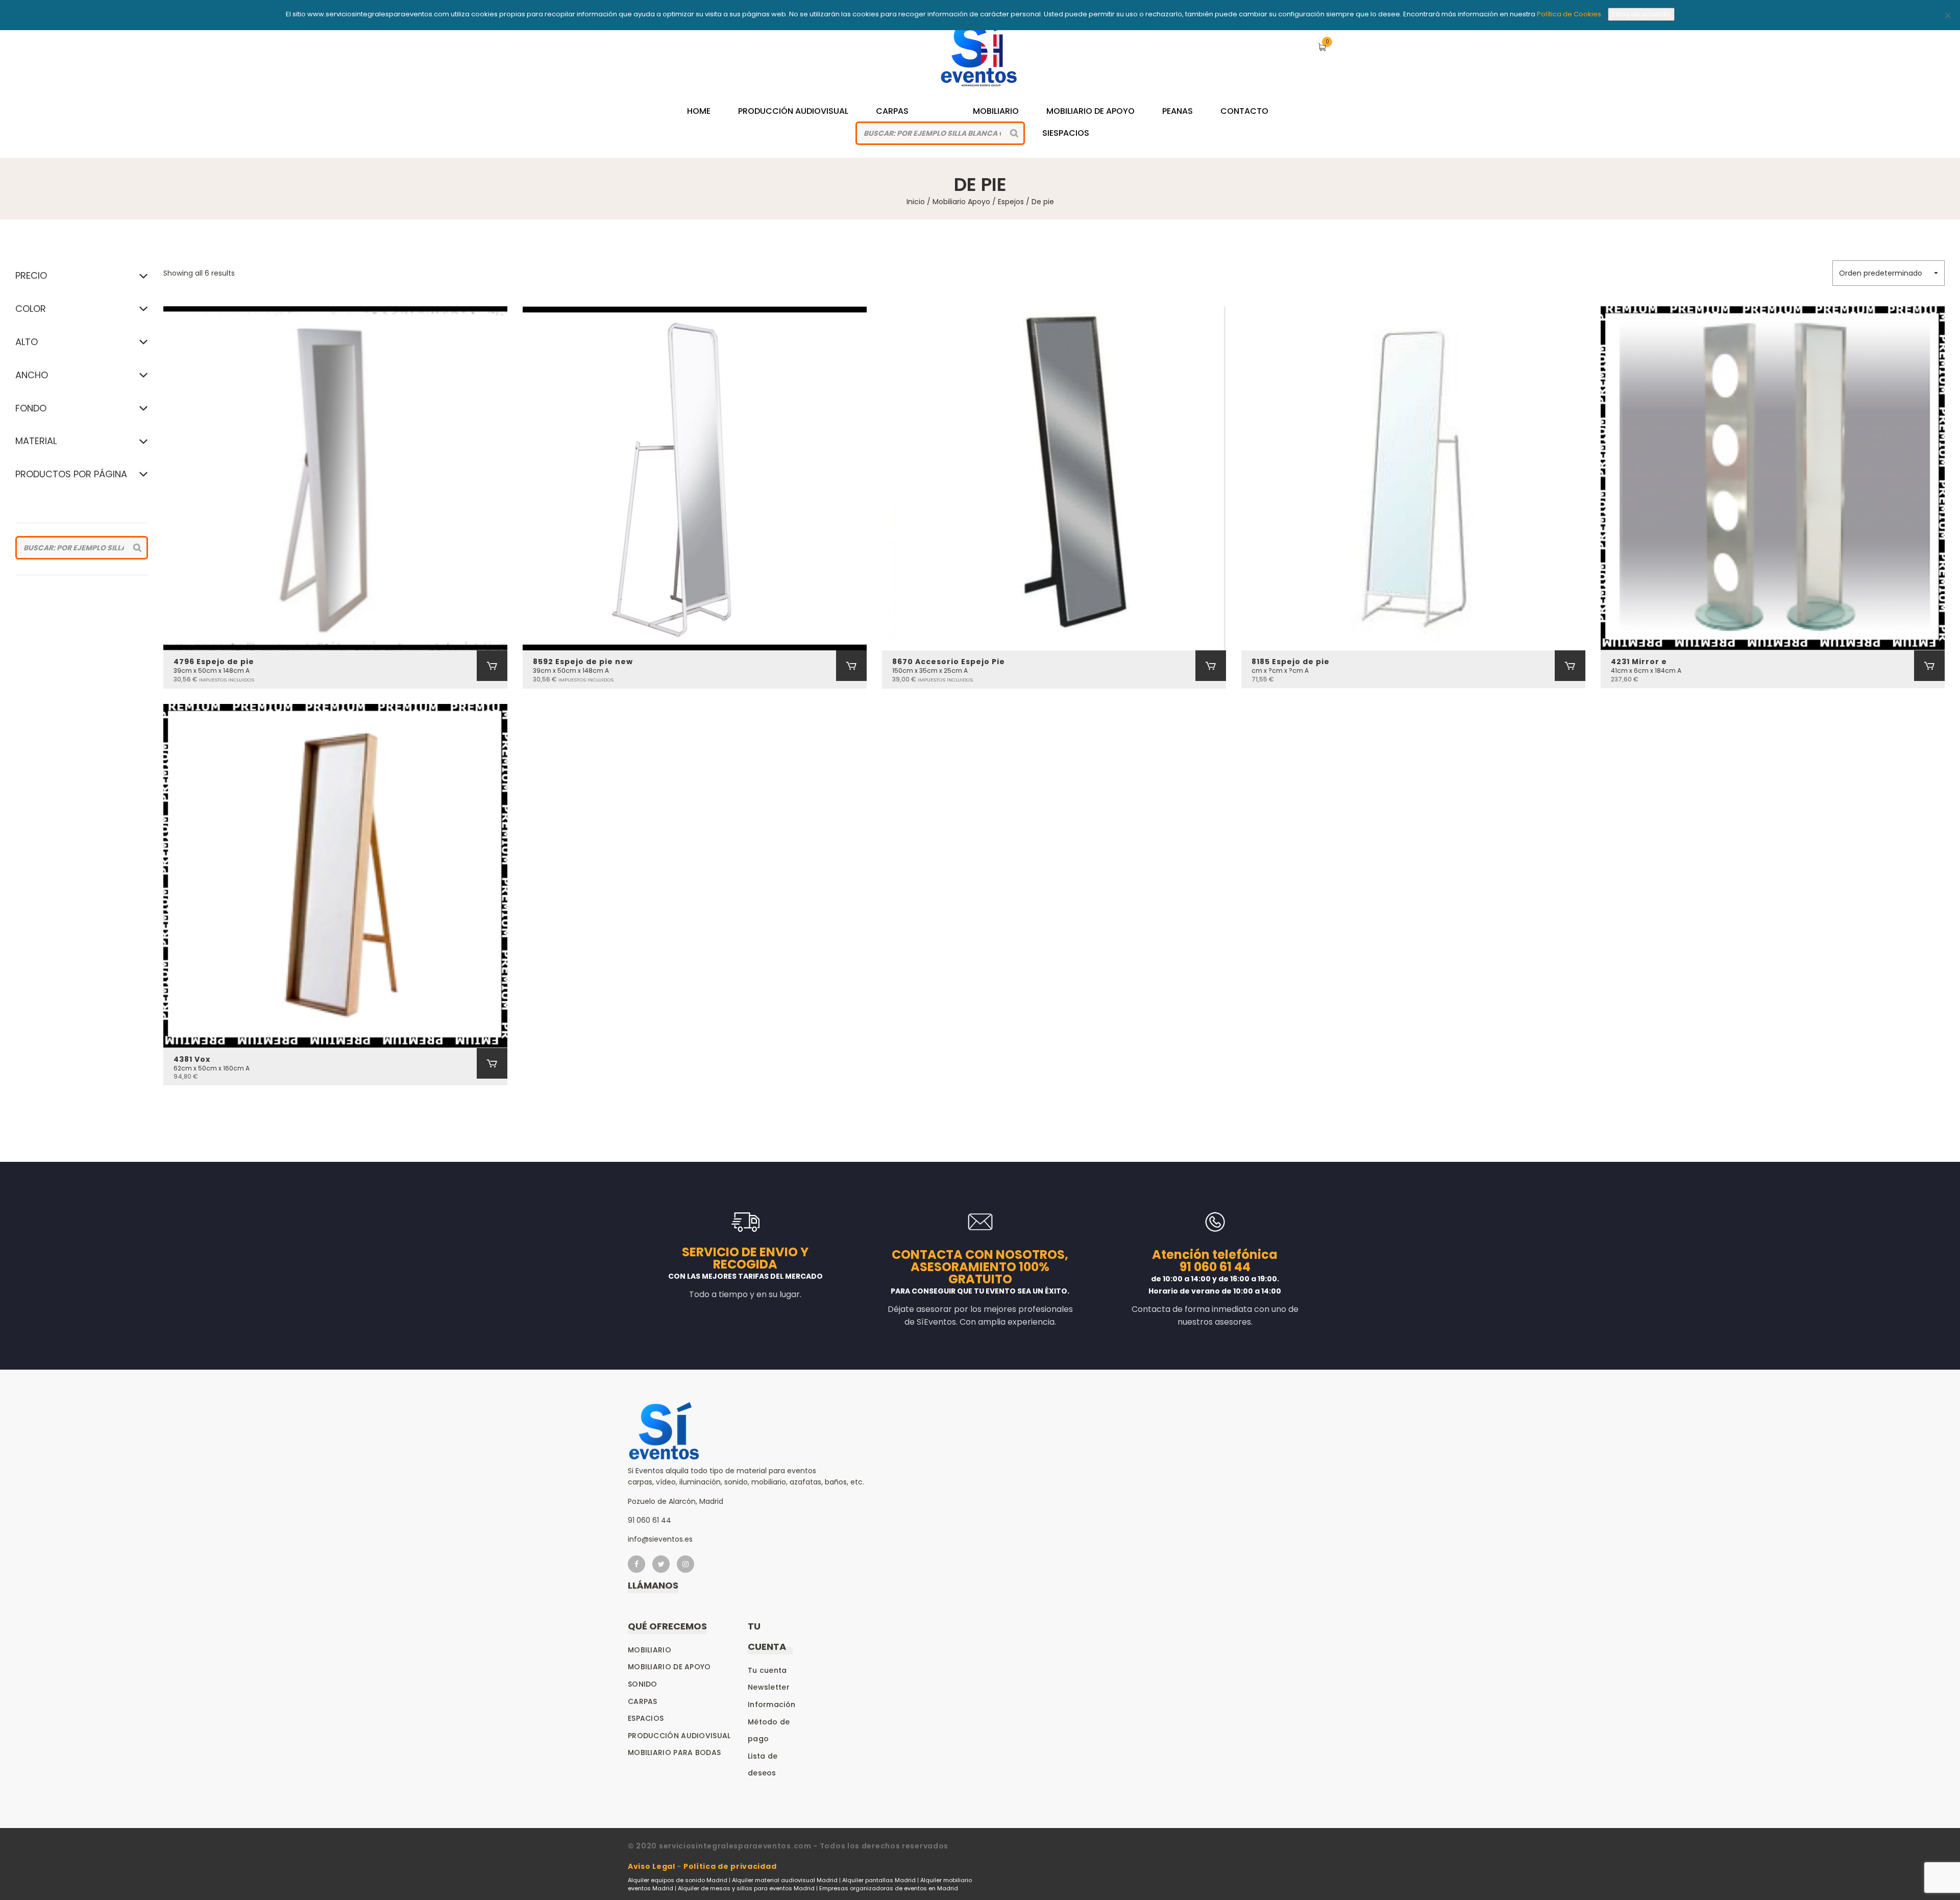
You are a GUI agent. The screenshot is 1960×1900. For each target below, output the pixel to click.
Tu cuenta (767, 1670)
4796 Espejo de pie (214, 662)
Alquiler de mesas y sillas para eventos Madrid (746, 1888)
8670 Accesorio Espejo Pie (949, 662)
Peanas (1178, 111)
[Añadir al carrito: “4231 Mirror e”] (1929, 666)
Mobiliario (996, 111)
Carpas (892, 111)
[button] (1889, 273)
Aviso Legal (652, 1866)
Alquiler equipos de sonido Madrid (678, 1880)
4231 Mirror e (1639, 662)
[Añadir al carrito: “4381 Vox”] (492, 1063)
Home (699, 111)
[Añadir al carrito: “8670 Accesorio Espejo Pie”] (1211, 666)
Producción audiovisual (679, 1736)
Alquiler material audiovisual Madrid (785, 1880)
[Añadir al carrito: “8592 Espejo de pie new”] (851, 666)
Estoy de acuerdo (1641, 14)
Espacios (646, 1718)
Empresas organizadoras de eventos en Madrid (889, 1888)
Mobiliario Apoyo (961, 202)
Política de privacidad (730, 1866)
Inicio (916, 202)
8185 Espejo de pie (1291, 662)
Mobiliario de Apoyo (1091, 111)
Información (771, 1704)
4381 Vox (192, 1059)
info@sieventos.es (660, 1539)
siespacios (1066, 133)
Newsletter (769, 1687)
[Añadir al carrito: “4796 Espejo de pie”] (492, 666)
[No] (1947, 15)
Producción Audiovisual (793, 111)
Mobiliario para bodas (674, 1752)
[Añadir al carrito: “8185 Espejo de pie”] (1570, 666)
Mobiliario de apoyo (669, 1667)
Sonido (643, 1684)
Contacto (1244, 111)
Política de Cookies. (1570, 14)
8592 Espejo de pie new (583, 662)
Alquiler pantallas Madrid (879, 1880)
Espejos (1011, 202)
